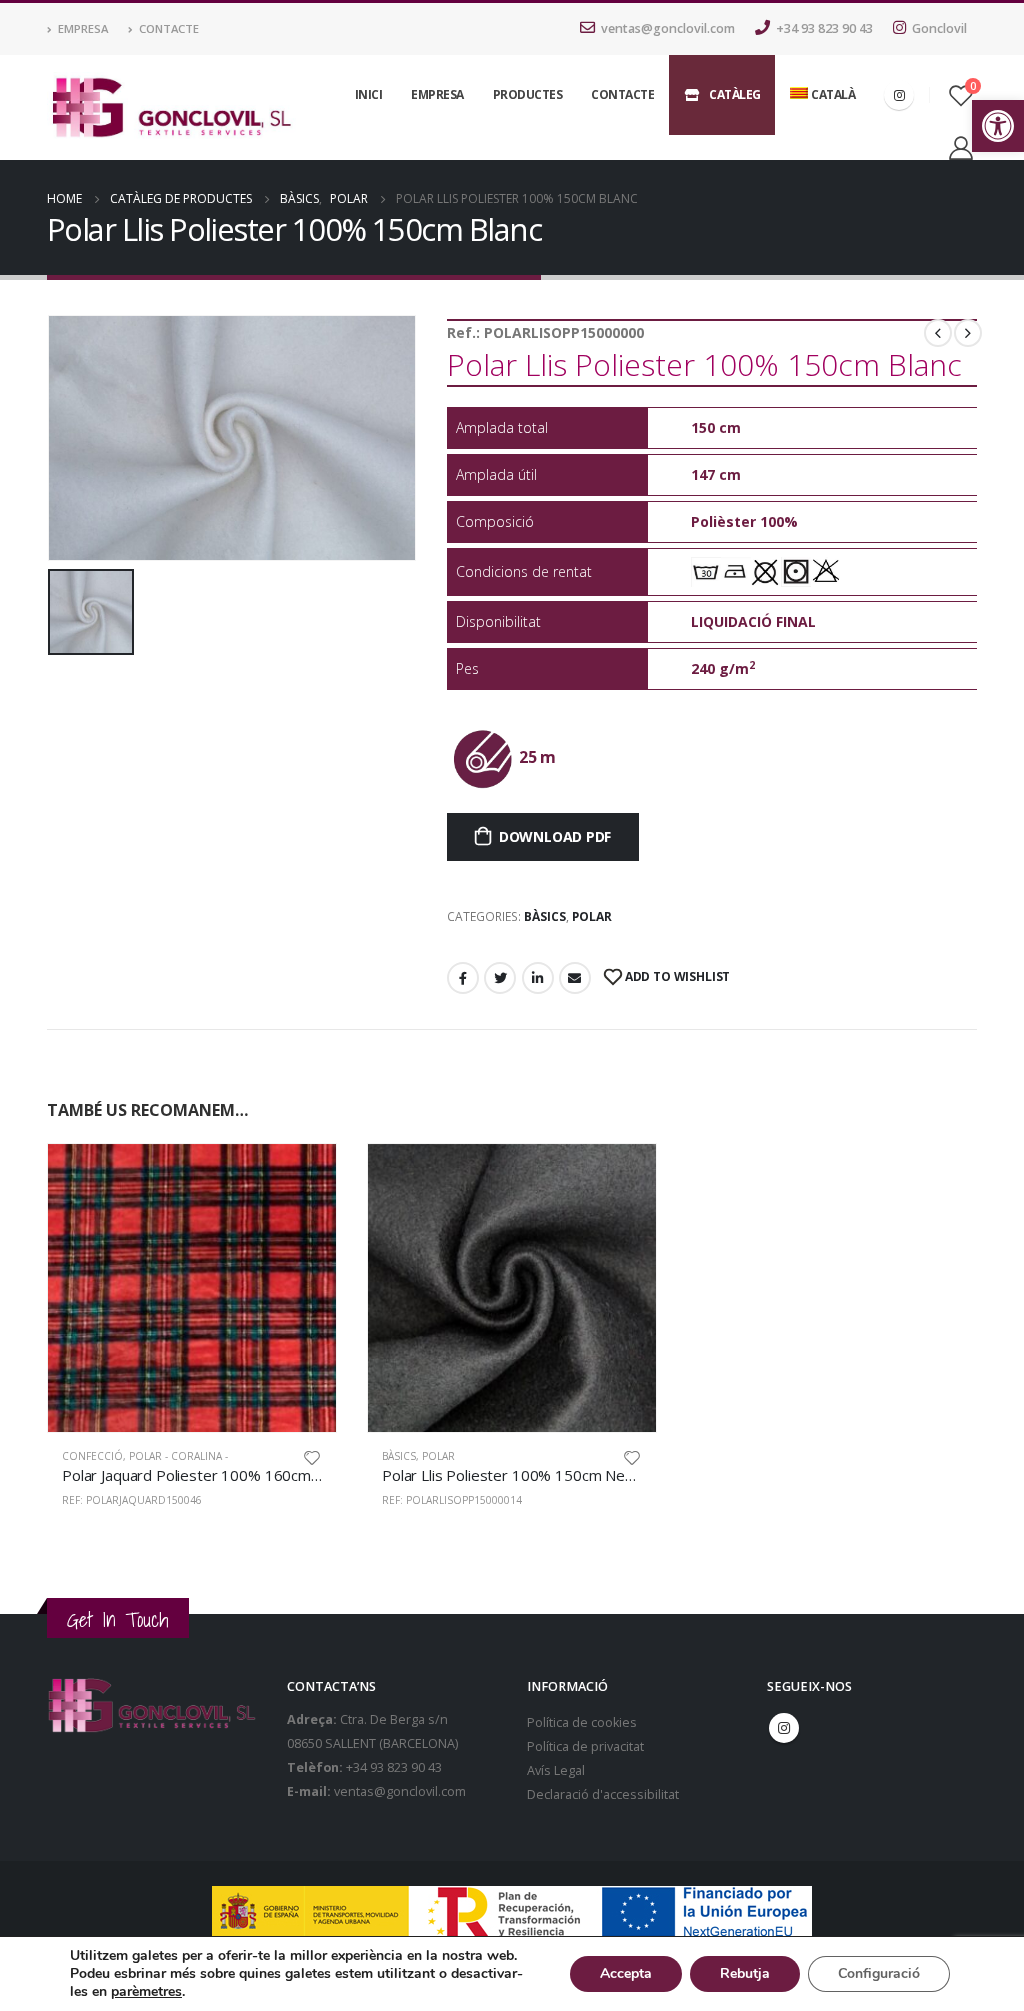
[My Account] (960, 147)
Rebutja (745, 1973)
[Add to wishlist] (312, 1456)
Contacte (169, 28)
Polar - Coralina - (178, 1456)
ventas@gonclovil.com (668, 28)
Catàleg (735, 94)
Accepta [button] (626, 1973)
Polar (592, 916)
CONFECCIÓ (92, 1456)
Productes (528, 94)
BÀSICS (545, 916)
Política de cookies (582, 1722)
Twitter (500, 978)
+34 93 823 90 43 (824, 28)
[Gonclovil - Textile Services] (171, 108)
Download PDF (555, 836)
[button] (998, 126)
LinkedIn (538, 978)
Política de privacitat (585, 1746)
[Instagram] (899, 95)
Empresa (83, 28)
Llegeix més (303, 1177)
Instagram (784, 1728)
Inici (369, 94)
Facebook (463, 978)
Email (575, 978)
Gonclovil (939, 28)
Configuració (879, 1973)
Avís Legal (556, 1770)
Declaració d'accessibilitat (603, 1794)
